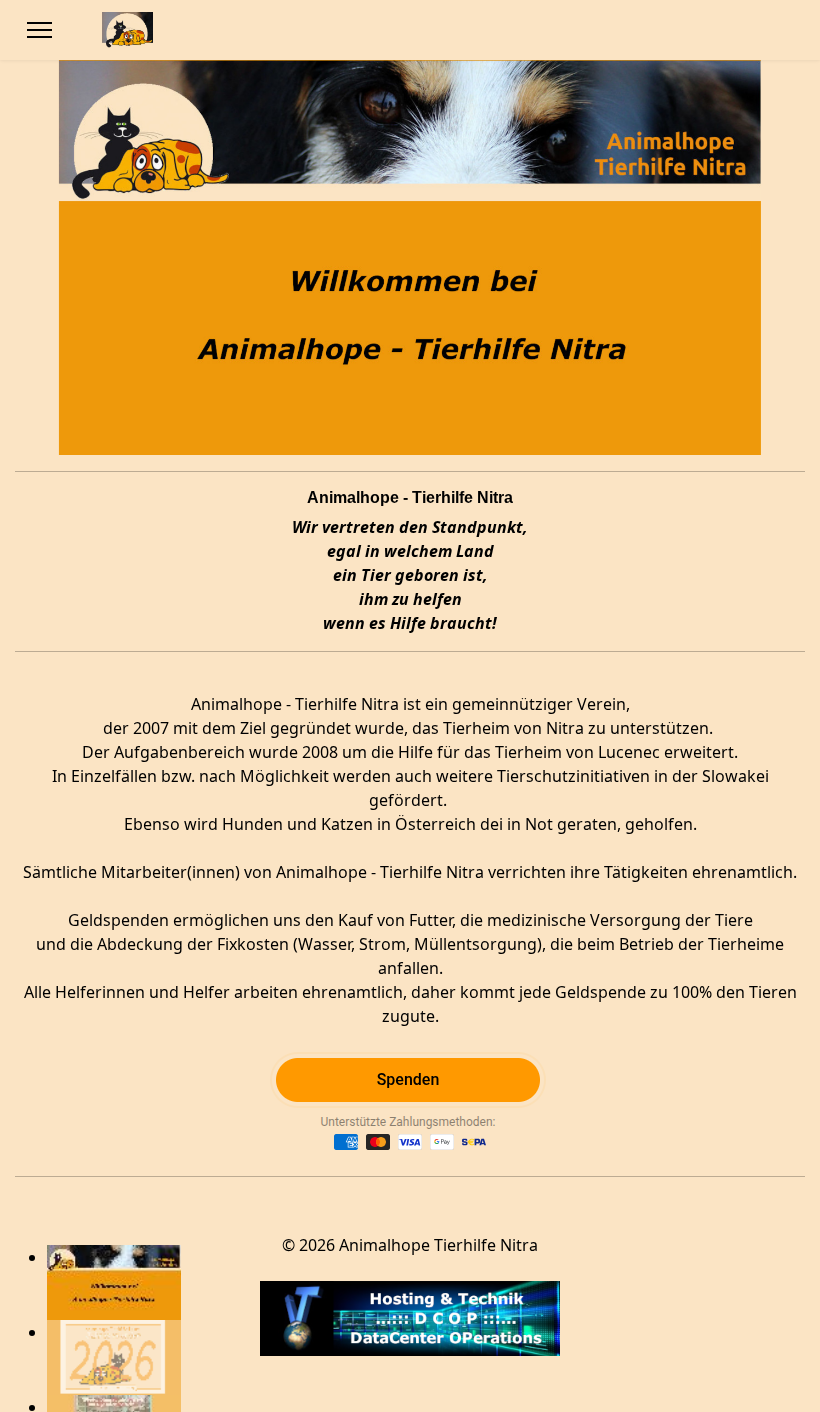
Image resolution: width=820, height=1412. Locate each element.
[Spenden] (410, 1106)
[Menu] (39, 30)
